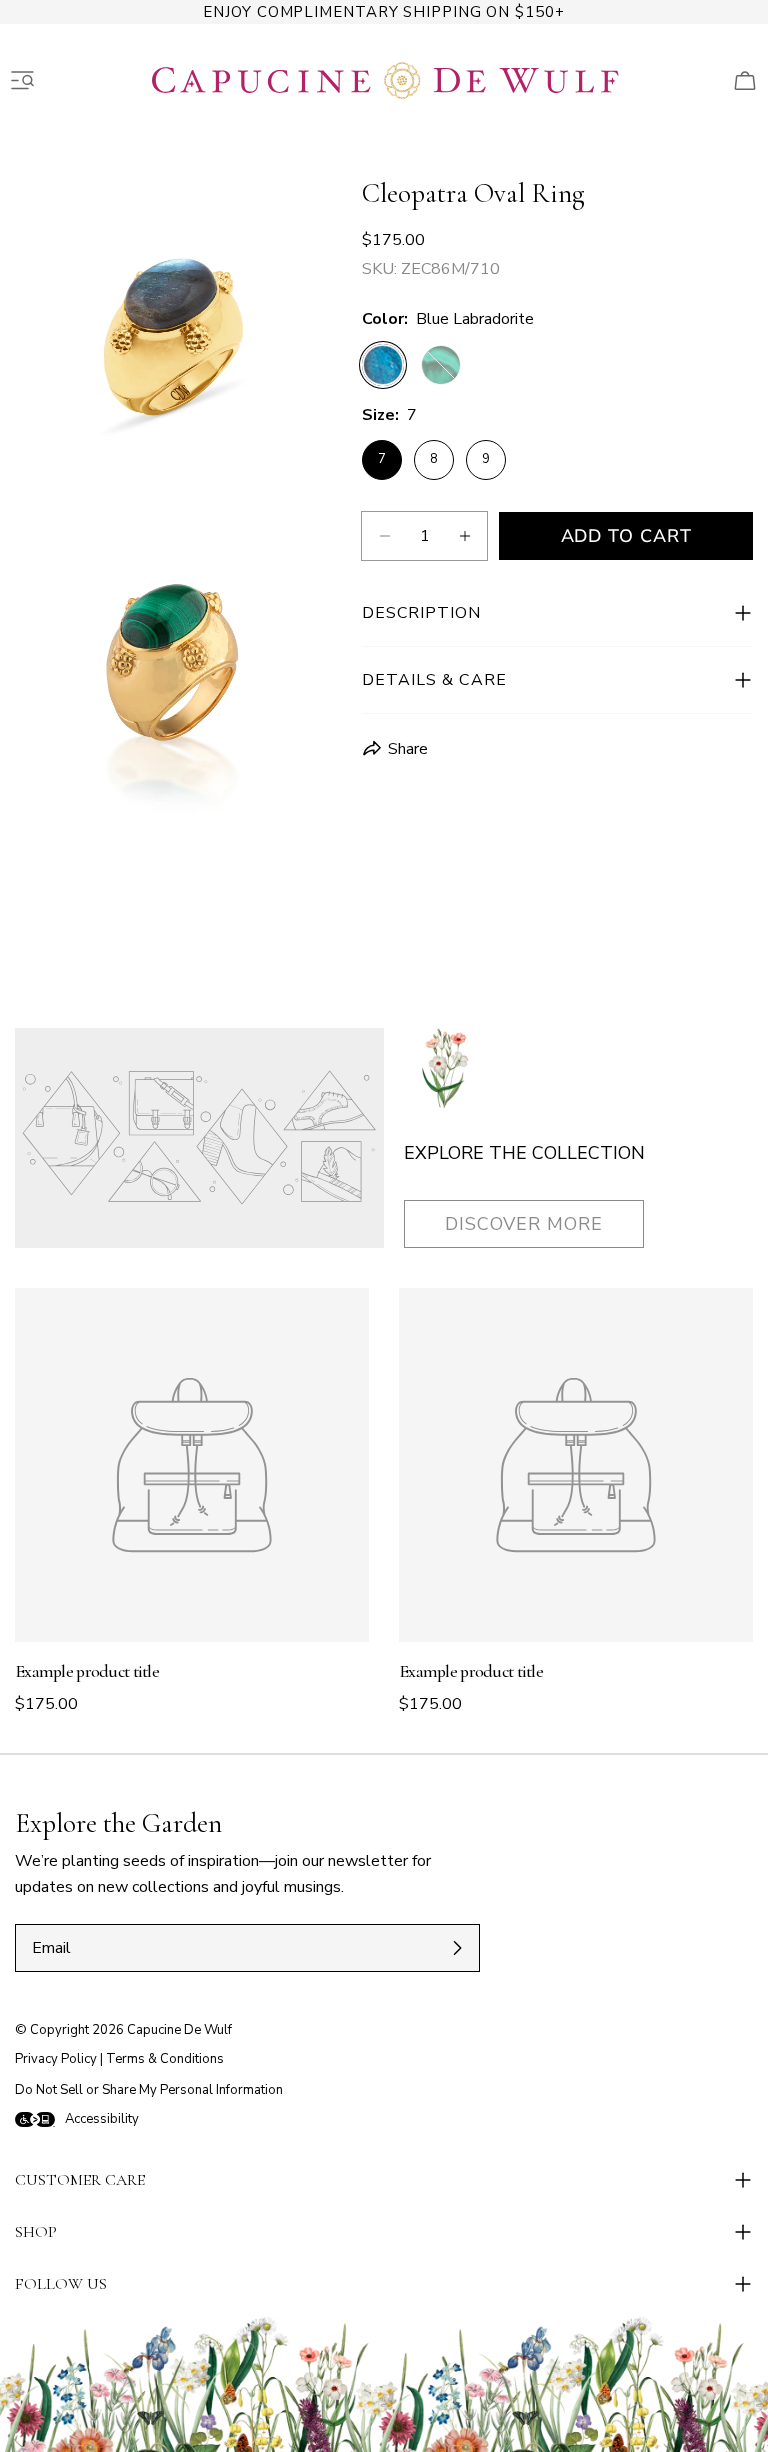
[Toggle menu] (23, 81)
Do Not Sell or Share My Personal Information (149, 2090)
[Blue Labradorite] (383, 365)
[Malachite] (441, 365)
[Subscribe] (457, 1948)
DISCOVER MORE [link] (524, 1224)
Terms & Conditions (165, 2059)
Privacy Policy (56, 2059)
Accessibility (102, 2119)
